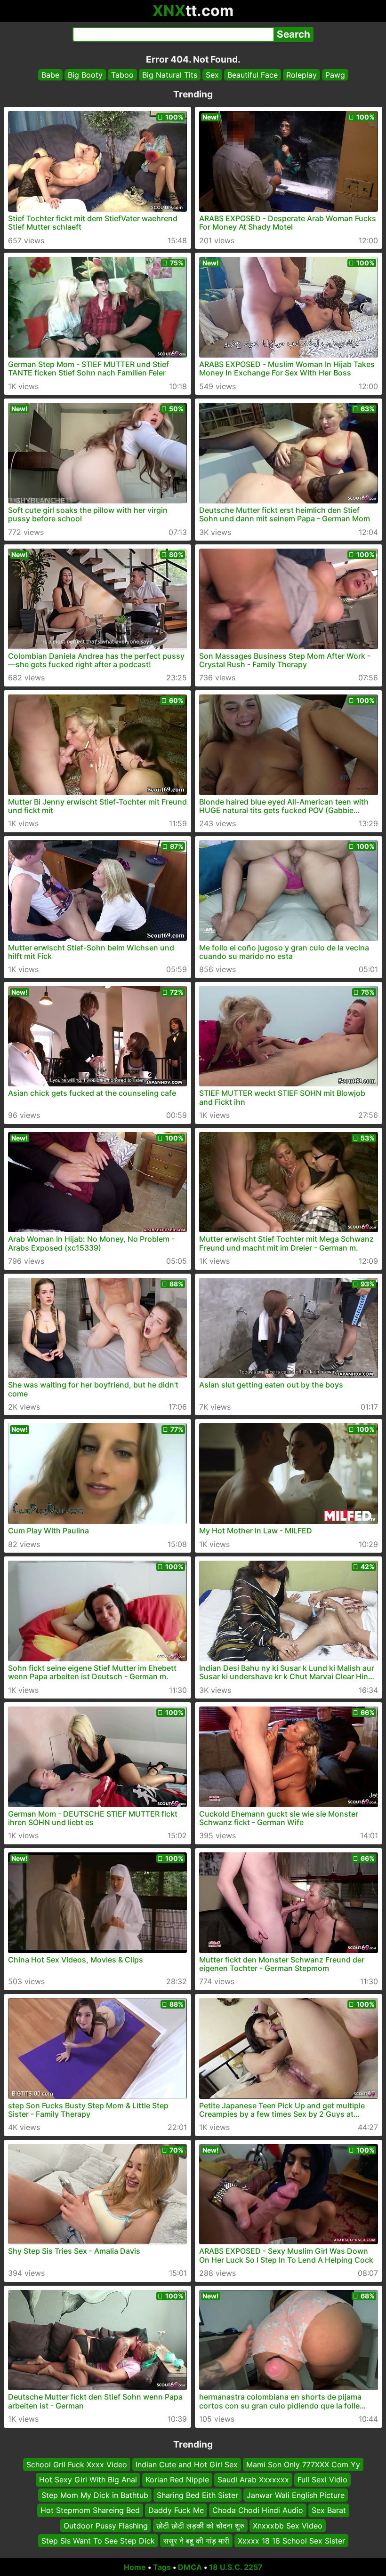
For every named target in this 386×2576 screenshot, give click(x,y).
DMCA (190, 2567)
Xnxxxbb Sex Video (288, 2525)
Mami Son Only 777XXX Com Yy (303, 2464)
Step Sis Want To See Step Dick (98, 2541)
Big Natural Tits (170, 75)
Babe (50, 75)
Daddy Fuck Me (176, 2510)
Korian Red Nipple (177, 2480)
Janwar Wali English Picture (296, 2495)
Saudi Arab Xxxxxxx (253, 2480)
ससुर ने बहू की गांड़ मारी (196, 2541)
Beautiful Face (253, 75)
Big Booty (85, 75)
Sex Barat (329, 2510)
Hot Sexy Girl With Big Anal (88, 2480)
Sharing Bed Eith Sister (197, 2495)
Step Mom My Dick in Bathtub (95, 2495)
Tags (162, 2567)
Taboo (122, 75)
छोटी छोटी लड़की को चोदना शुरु (200, 2525)
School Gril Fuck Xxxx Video (77, 2464)
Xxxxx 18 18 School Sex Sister (291, 2541)
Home (135, 2567)
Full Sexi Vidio (322, 2480)
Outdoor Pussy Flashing (106, 2525)
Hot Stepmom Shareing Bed (90, 2510)
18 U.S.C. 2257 (236, 2567)
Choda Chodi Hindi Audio (258, 2510)
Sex (212, 75)
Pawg (335, 75)
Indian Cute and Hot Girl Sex (187, 2464)
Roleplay (302, 75)
